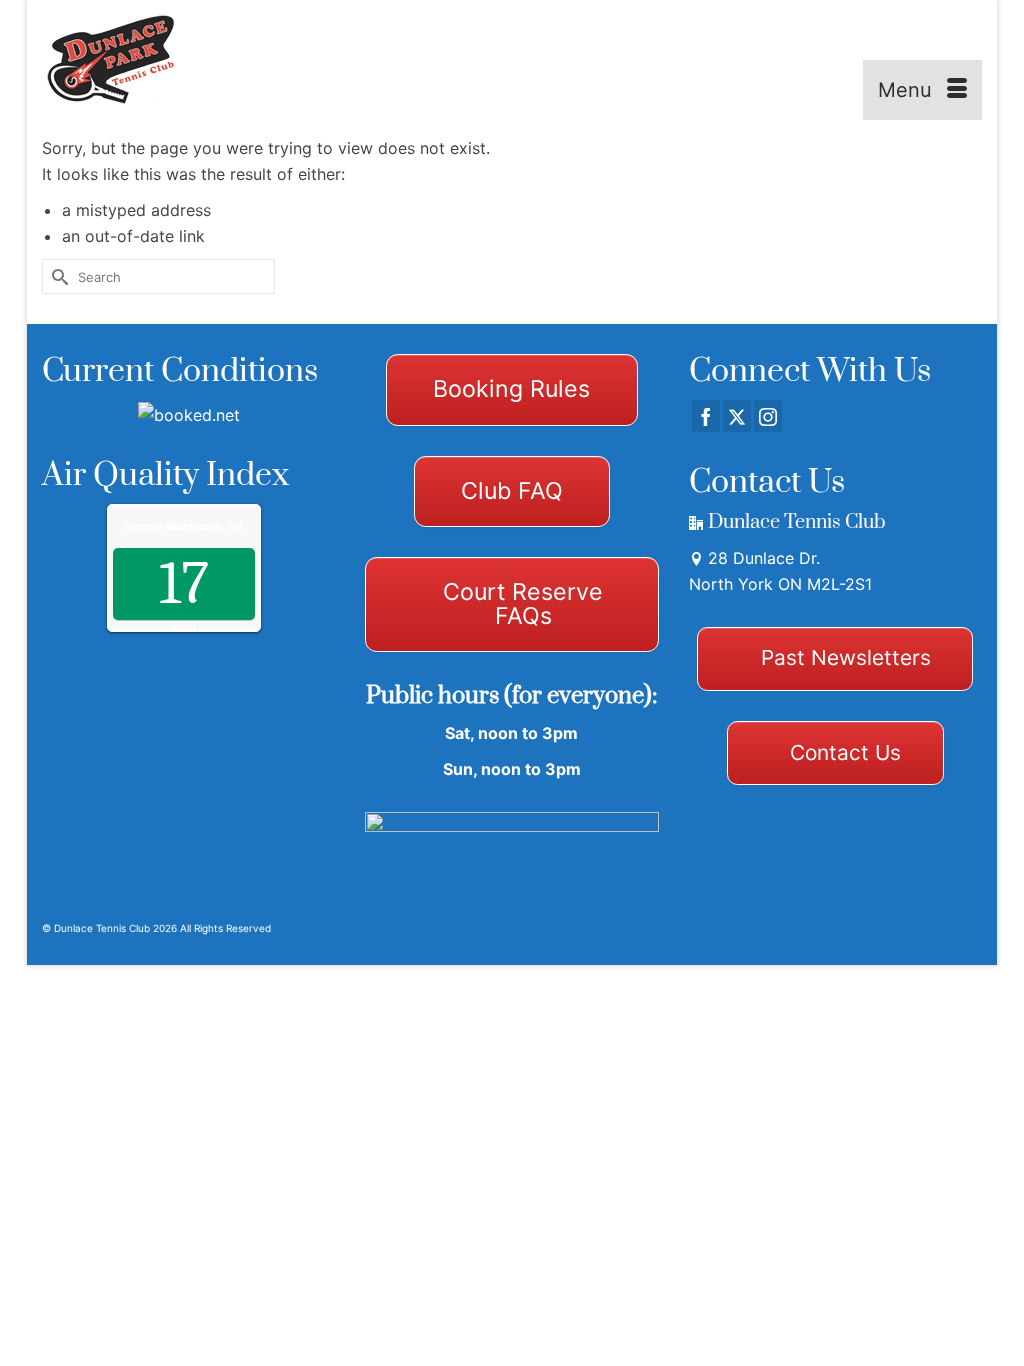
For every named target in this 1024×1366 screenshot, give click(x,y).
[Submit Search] (57, 276)
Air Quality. (224, 526)
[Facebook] (706, 416)
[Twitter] (737, 416)
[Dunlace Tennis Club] (124, 60)
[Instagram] (768, 416)
